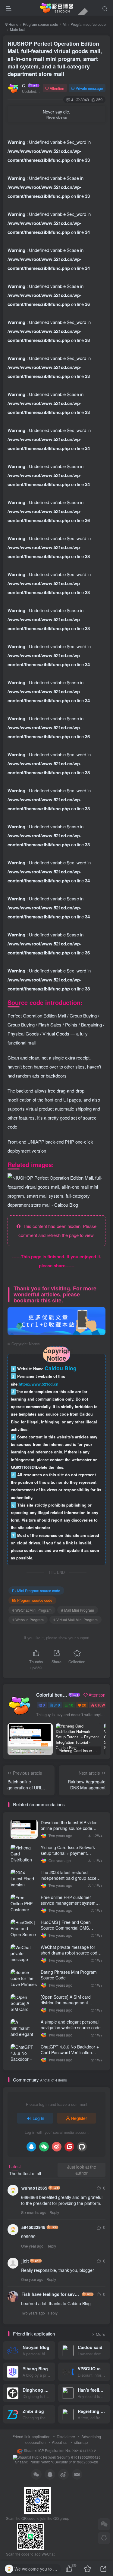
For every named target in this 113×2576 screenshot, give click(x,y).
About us (60, 2442)
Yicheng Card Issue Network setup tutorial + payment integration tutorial (68, 1853)
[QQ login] (31, 2147)
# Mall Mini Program (78, 1610)
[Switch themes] (104, 2538)
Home (13, 24)
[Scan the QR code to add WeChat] (104, 2524)
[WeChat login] (44, 2147)
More (101, 2334)
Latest (15, 2166)
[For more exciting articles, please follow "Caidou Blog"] (56, 1320)
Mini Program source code (84, 24)
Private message (89, 88)
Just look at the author (82, 2170)
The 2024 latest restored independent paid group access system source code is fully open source (71, 1881)
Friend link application (31, 2437)
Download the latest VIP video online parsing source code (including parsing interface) (69, 1828)
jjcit (25, 2261)
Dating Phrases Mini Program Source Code (69, 1975)
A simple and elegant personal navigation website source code (71, 2025)
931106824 (26, 1467)
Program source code (41, 24)
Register (79, 2118)
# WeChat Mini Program (32, 1610)
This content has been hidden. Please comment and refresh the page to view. (57, 1231)
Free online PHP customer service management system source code (68, 1903)
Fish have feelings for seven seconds (51, 2294)
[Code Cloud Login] (69, 2147)
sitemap (81, 2442)
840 (57, 1705)
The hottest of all (25, 2173)
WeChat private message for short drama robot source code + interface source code (70, 1953)
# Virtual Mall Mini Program (75, 1620)
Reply (54, 2212)
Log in (38, 2118)
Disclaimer (66, 2437)
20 (84, 1705)
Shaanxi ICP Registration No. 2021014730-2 (60, 2451)
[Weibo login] (57, 2147)
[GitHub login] (82, 2147)
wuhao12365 (34, 2188)
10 (71, 1705)
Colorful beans (24, 86)
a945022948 (33, 2227)
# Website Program (28, 1620)
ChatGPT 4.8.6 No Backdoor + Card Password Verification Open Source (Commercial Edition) (70, 2056)
